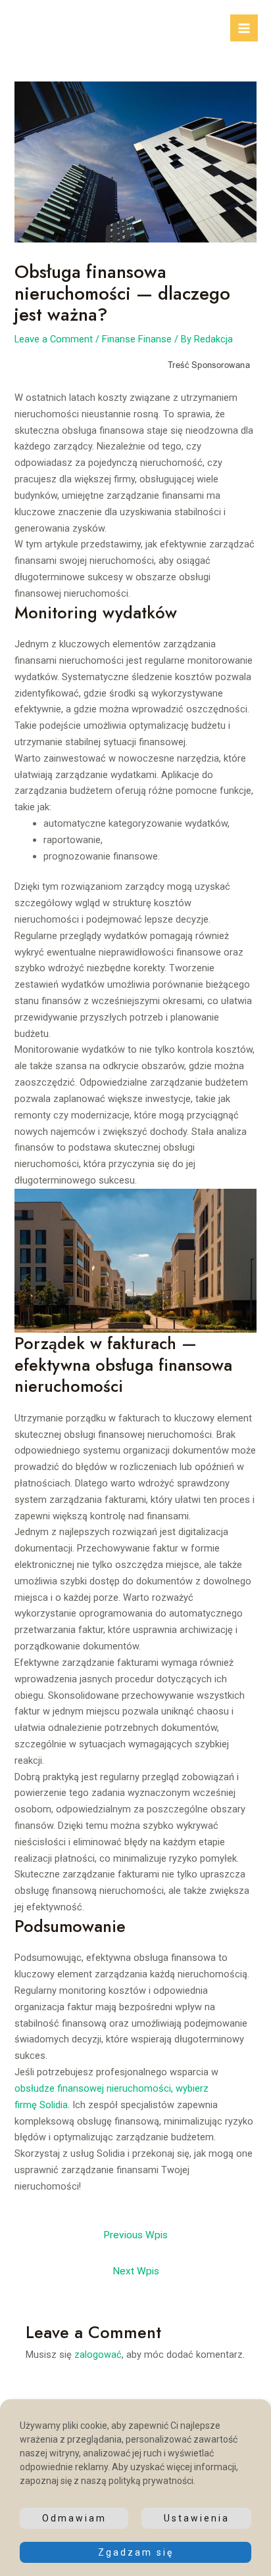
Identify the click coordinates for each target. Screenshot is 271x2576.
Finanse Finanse (137, 339)
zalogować (98, 2355)
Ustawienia (197, 2518)
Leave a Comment (54, 339)
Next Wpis (136, 2271)
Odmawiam (74, 2518)
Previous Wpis (135, 2235)
